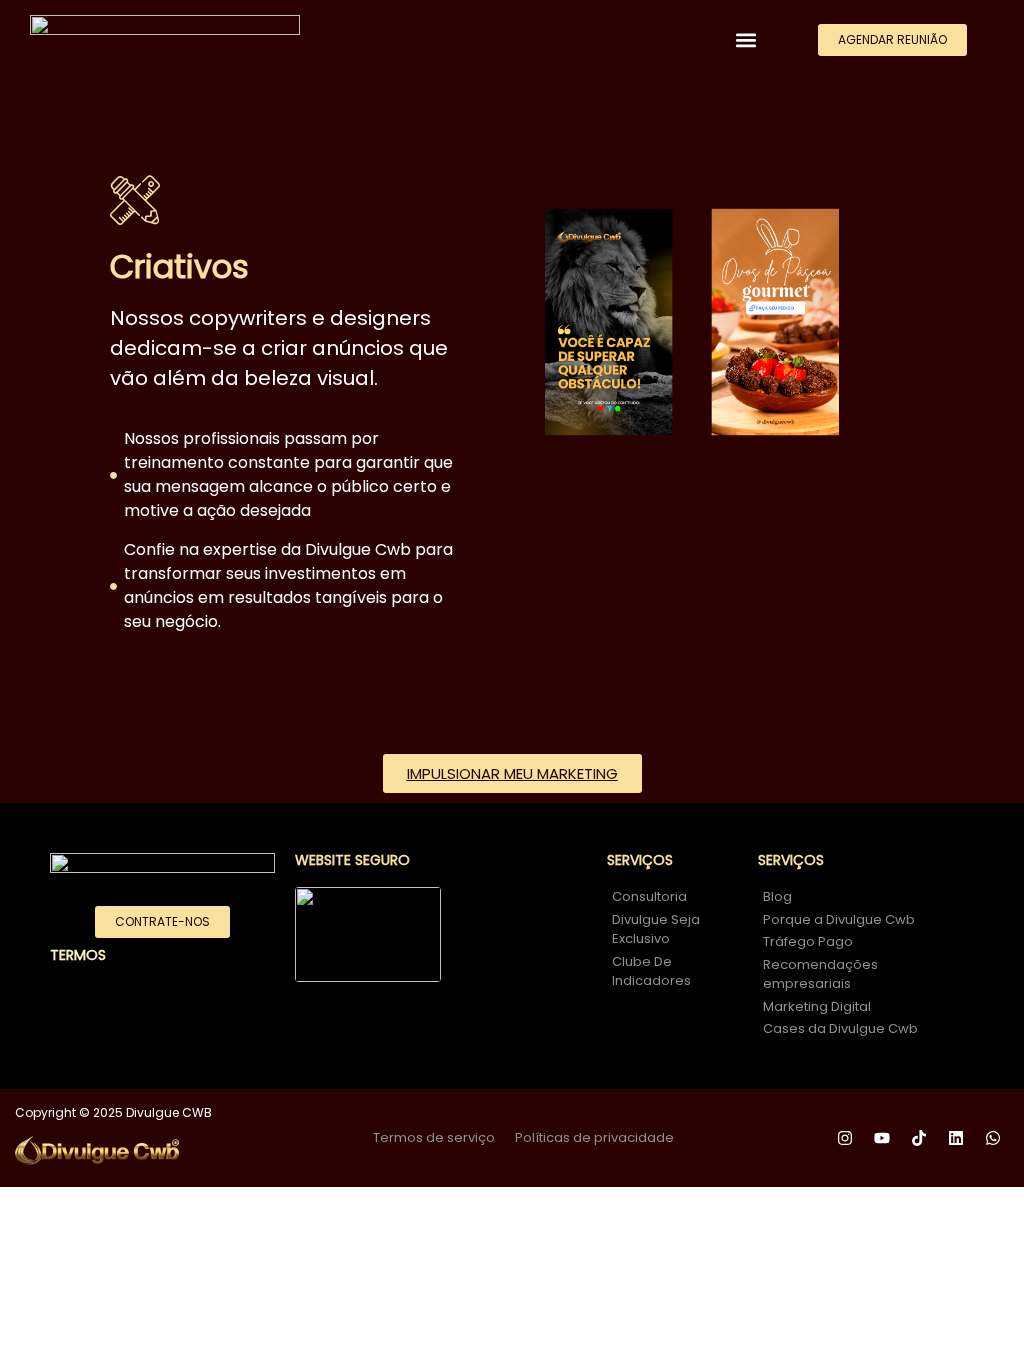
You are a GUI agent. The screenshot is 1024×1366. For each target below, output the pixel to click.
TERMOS (78, 955)
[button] (746, 40)
